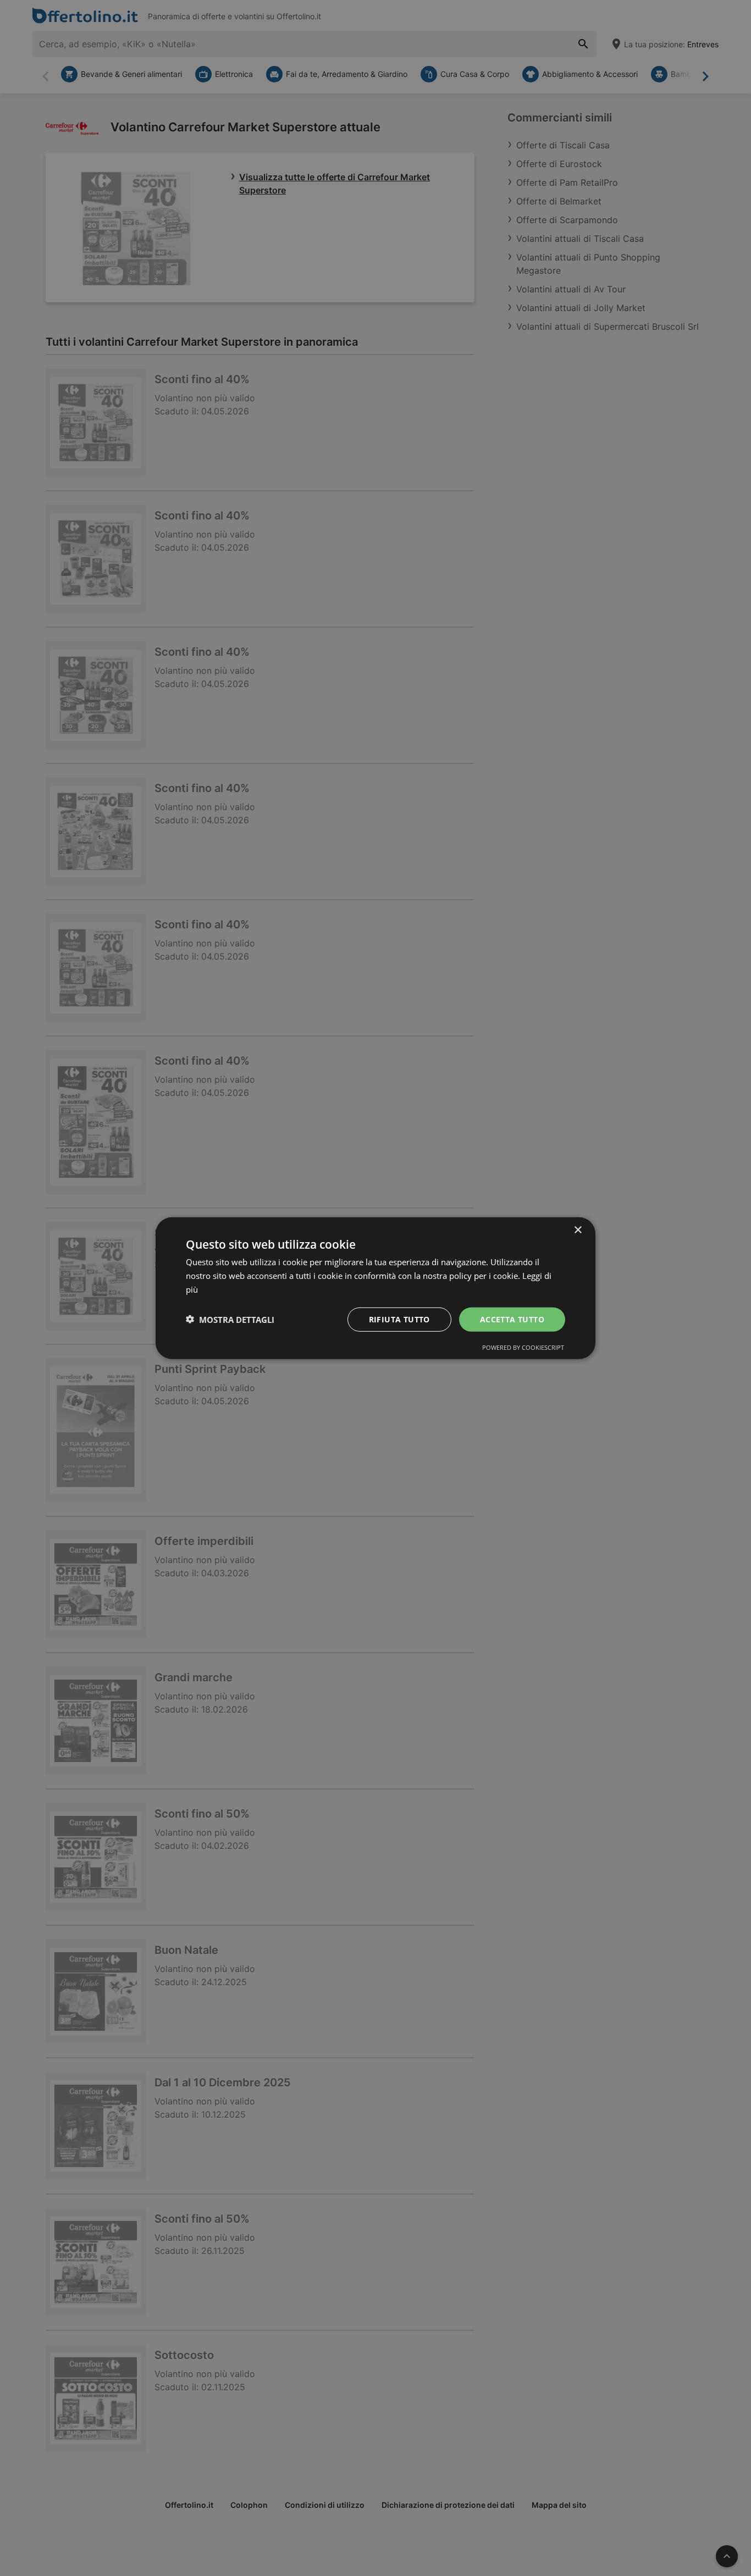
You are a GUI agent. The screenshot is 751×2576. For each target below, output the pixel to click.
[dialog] (375, 1288)
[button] (230, 1319)
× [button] (578, 1230)
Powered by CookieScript (523, 1347)
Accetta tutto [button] (512, 1319)
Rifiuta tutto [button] (399, 1319)
